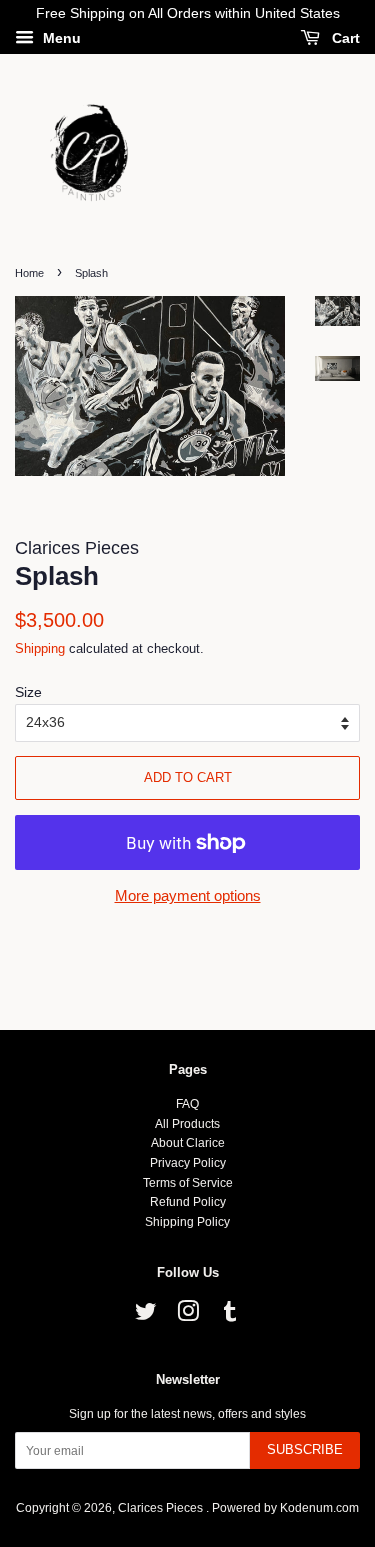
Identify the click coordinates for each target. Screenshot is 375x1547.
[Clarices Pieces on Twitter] (146, 1316)
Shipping (40, 648)
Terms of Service (188, 1183)
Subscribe (305, 1449)
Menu (60, 38)
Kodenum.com (319, 1508)
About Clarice (188, 1143)
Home (29, 273)
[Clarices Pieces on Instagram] (188, 1316)
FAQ (187, 1104)
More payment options (188, 895)
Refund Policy (188, 1202)
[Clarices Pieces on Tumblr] (230, 1316)
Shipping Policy (187, 1222)
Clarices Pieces (162, 1508)
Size (28, 692)
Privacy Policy (188, 1163)
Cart (344, 38)
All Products (187, 1124)
